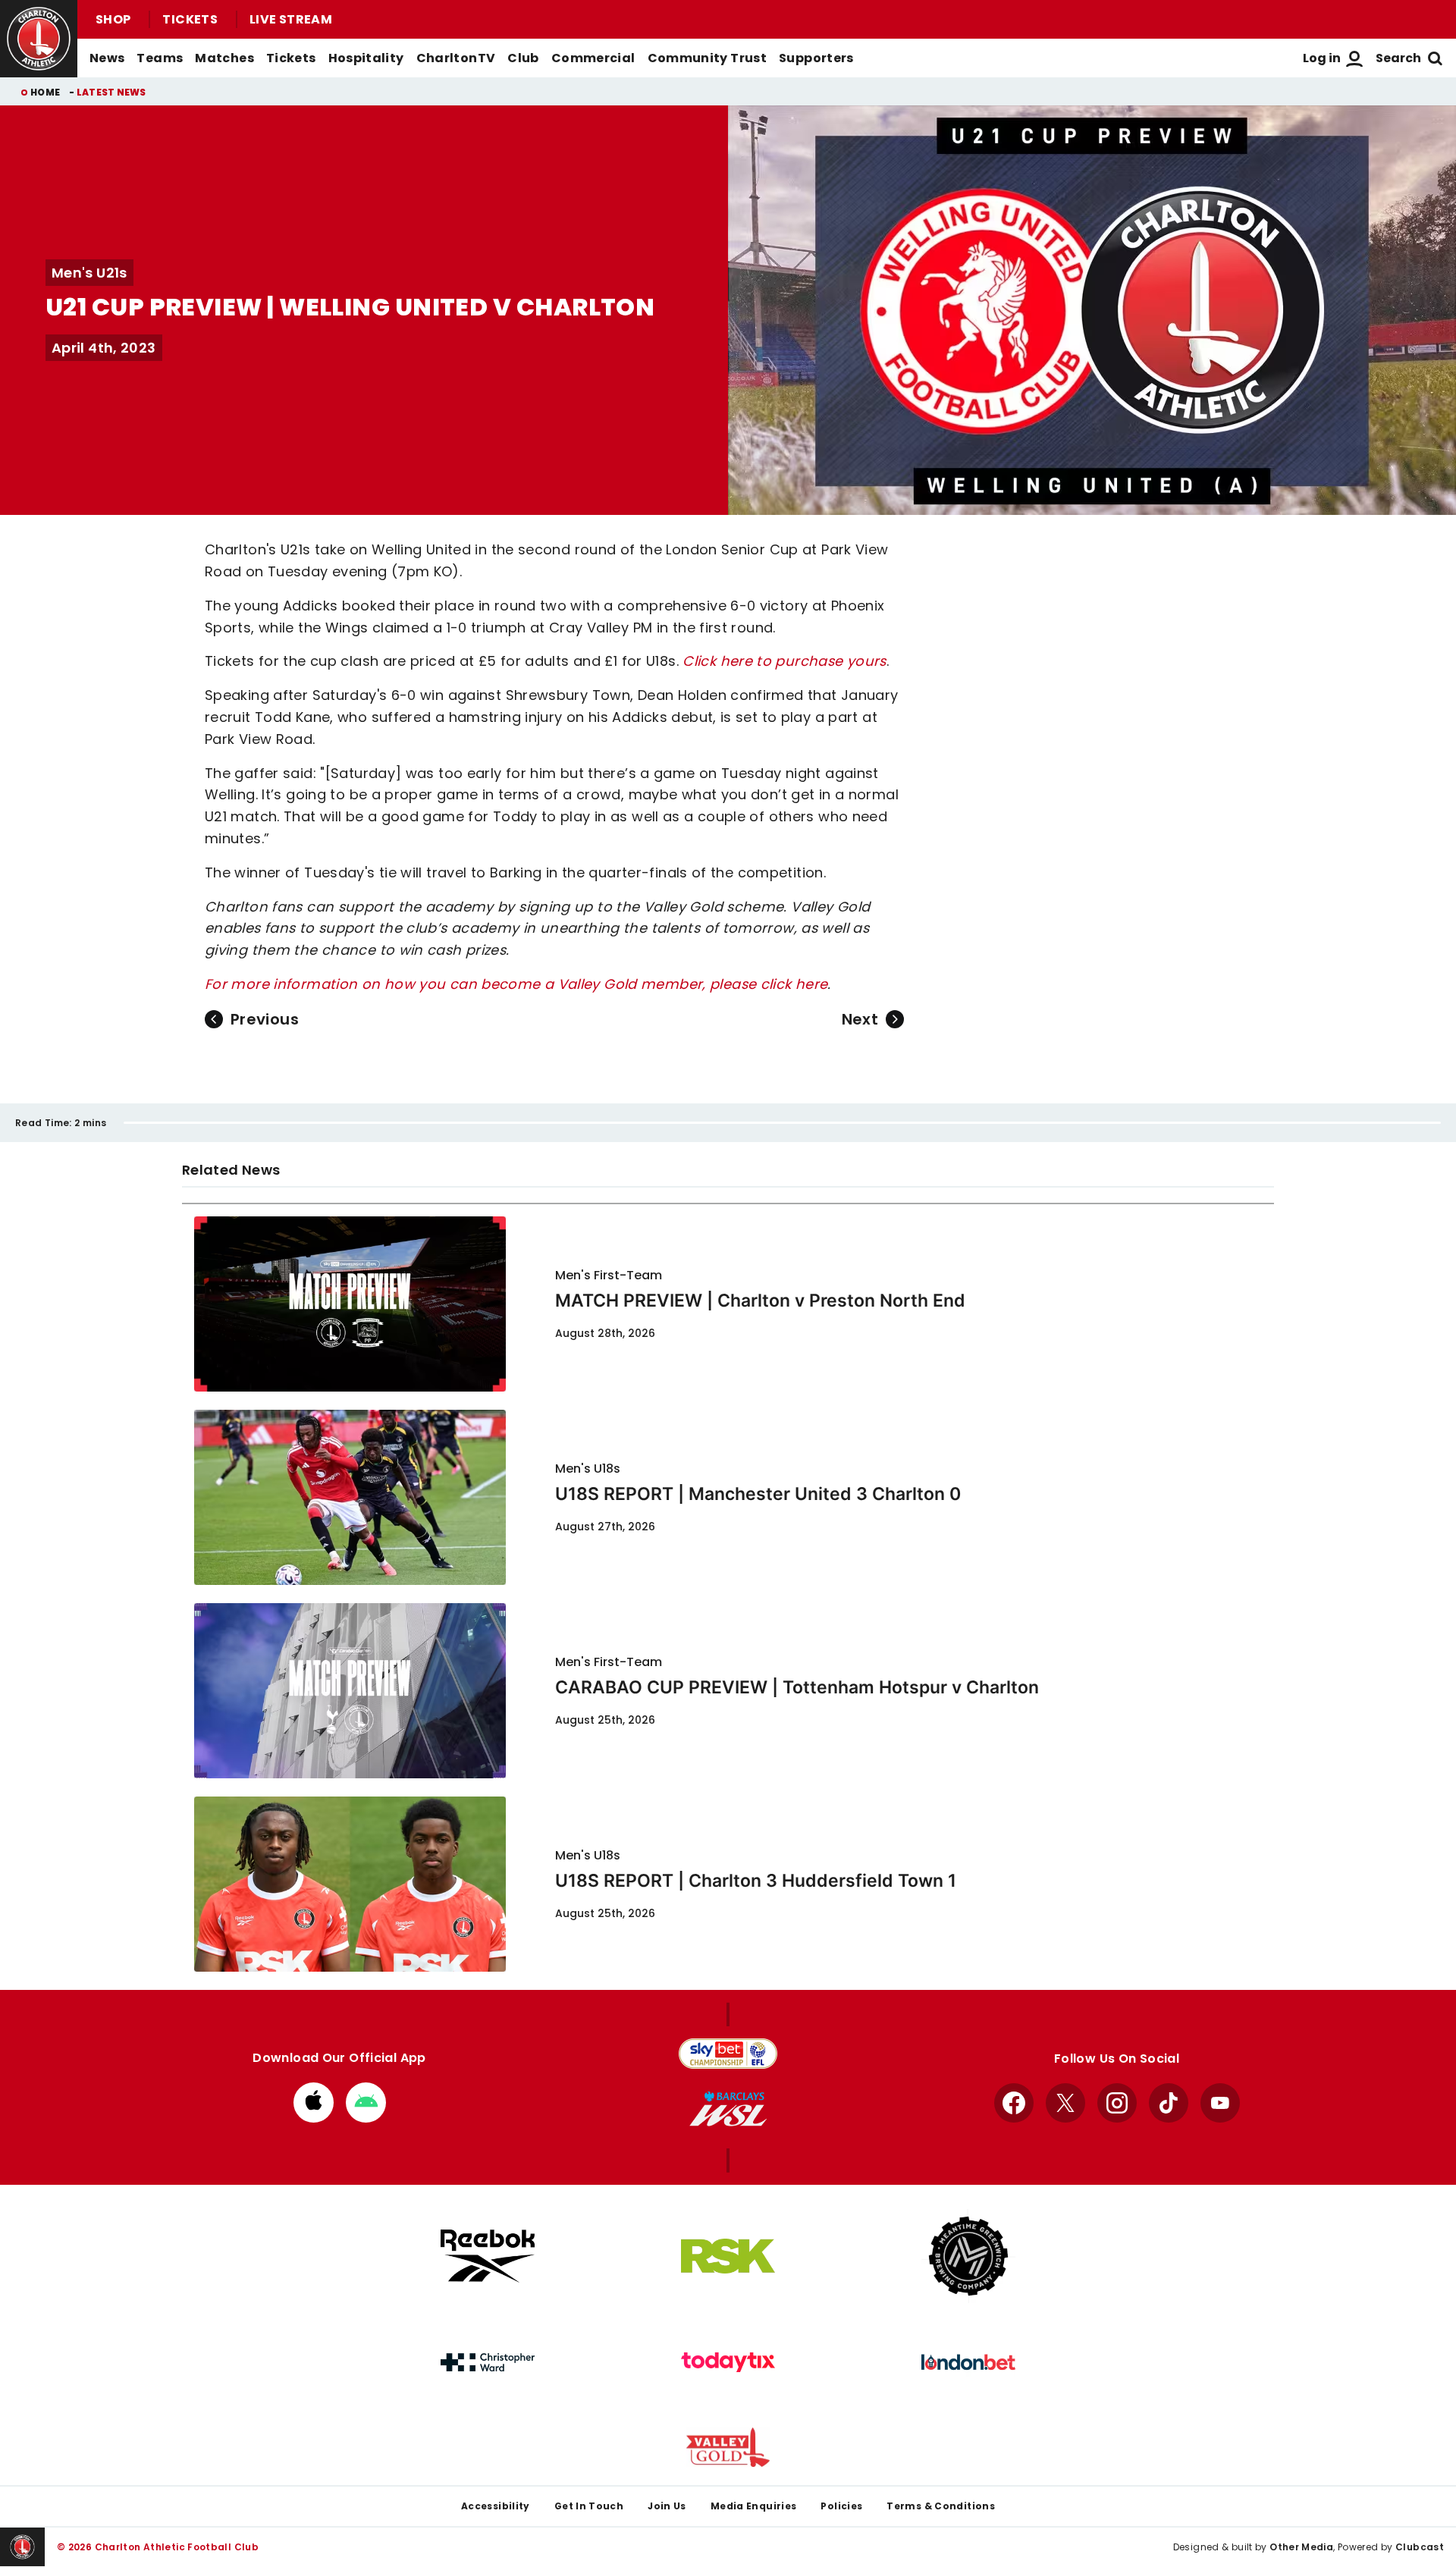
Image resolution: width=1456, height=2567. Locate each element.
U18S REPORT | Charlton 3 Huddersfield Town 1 (756, 1881)
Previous (265, 1019)
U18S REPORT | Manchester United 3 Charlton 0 (758, 1494)
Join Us (667, 2506)
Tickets (190, 19)
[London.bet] (968, 2362)
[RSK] (728, 2256)
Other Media (1301, 2547)
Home (45, 92)
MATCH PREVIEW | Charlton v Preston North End (760, 1301)
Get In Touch (589, 2506)
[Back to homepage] (39, 39)
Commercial (593, 58)
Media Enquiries (754, 2506)
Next (860, 1019)
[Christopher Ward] (488, 2362)
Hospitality (366, 58)
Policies (841, 2506)
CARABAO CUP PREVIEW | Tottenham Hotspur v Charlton (797, 1687)
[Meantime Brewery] (968, 2256)
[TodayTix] (728, 2362)
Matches (224, 58)
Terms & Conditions (941, 2506)
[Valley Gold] (728, 2448)
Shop (113, 19)
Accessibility (496, 2506)
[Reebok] (488, 2256)
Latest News (111, 92)
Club (523, 58)
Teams (160, 58)
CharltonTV (456, 58)
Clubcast (1420, 2547)
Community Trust (708, 58)
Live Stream (291, 19)
